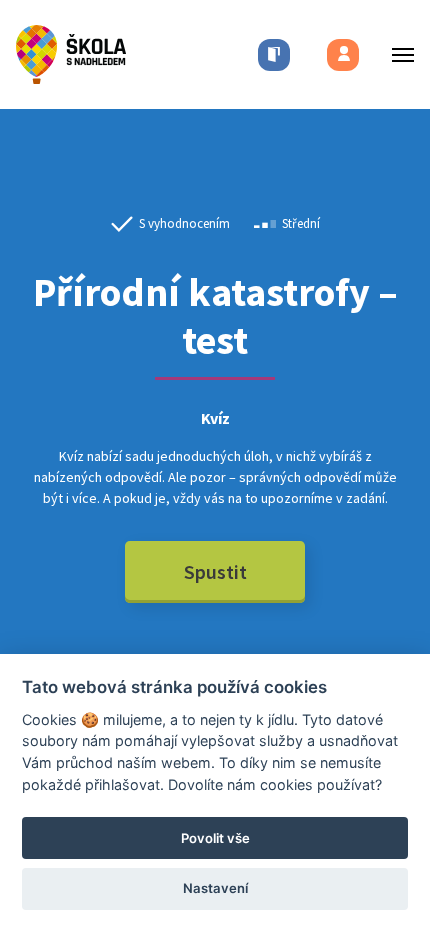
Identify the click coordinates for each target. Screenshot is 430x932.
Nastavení (215, 888)
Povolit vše (215, 838)
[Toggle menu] (397, 54)
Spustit (215, 571)
